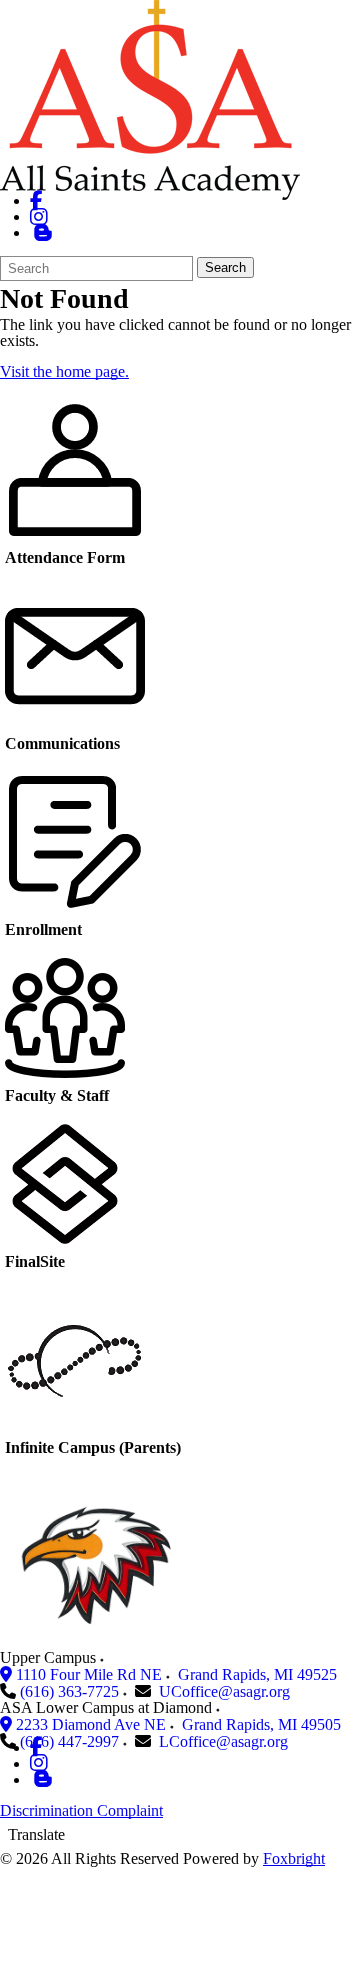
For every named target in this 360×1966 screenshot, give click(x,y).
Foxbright (294, 1858)
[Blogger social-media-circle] (42, 232)
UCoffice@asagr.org (224, 1691)
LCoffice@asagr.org (223, 1741)
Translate (36, 1834)
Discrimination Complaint (81, 1810)
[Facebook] (36, 200)
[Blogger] (42, 1779)
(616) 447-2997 (69, 1741)
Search (225, 267)
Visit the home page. (64, 371)
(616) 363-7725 (69, 1691)
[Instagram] (39, 216)
